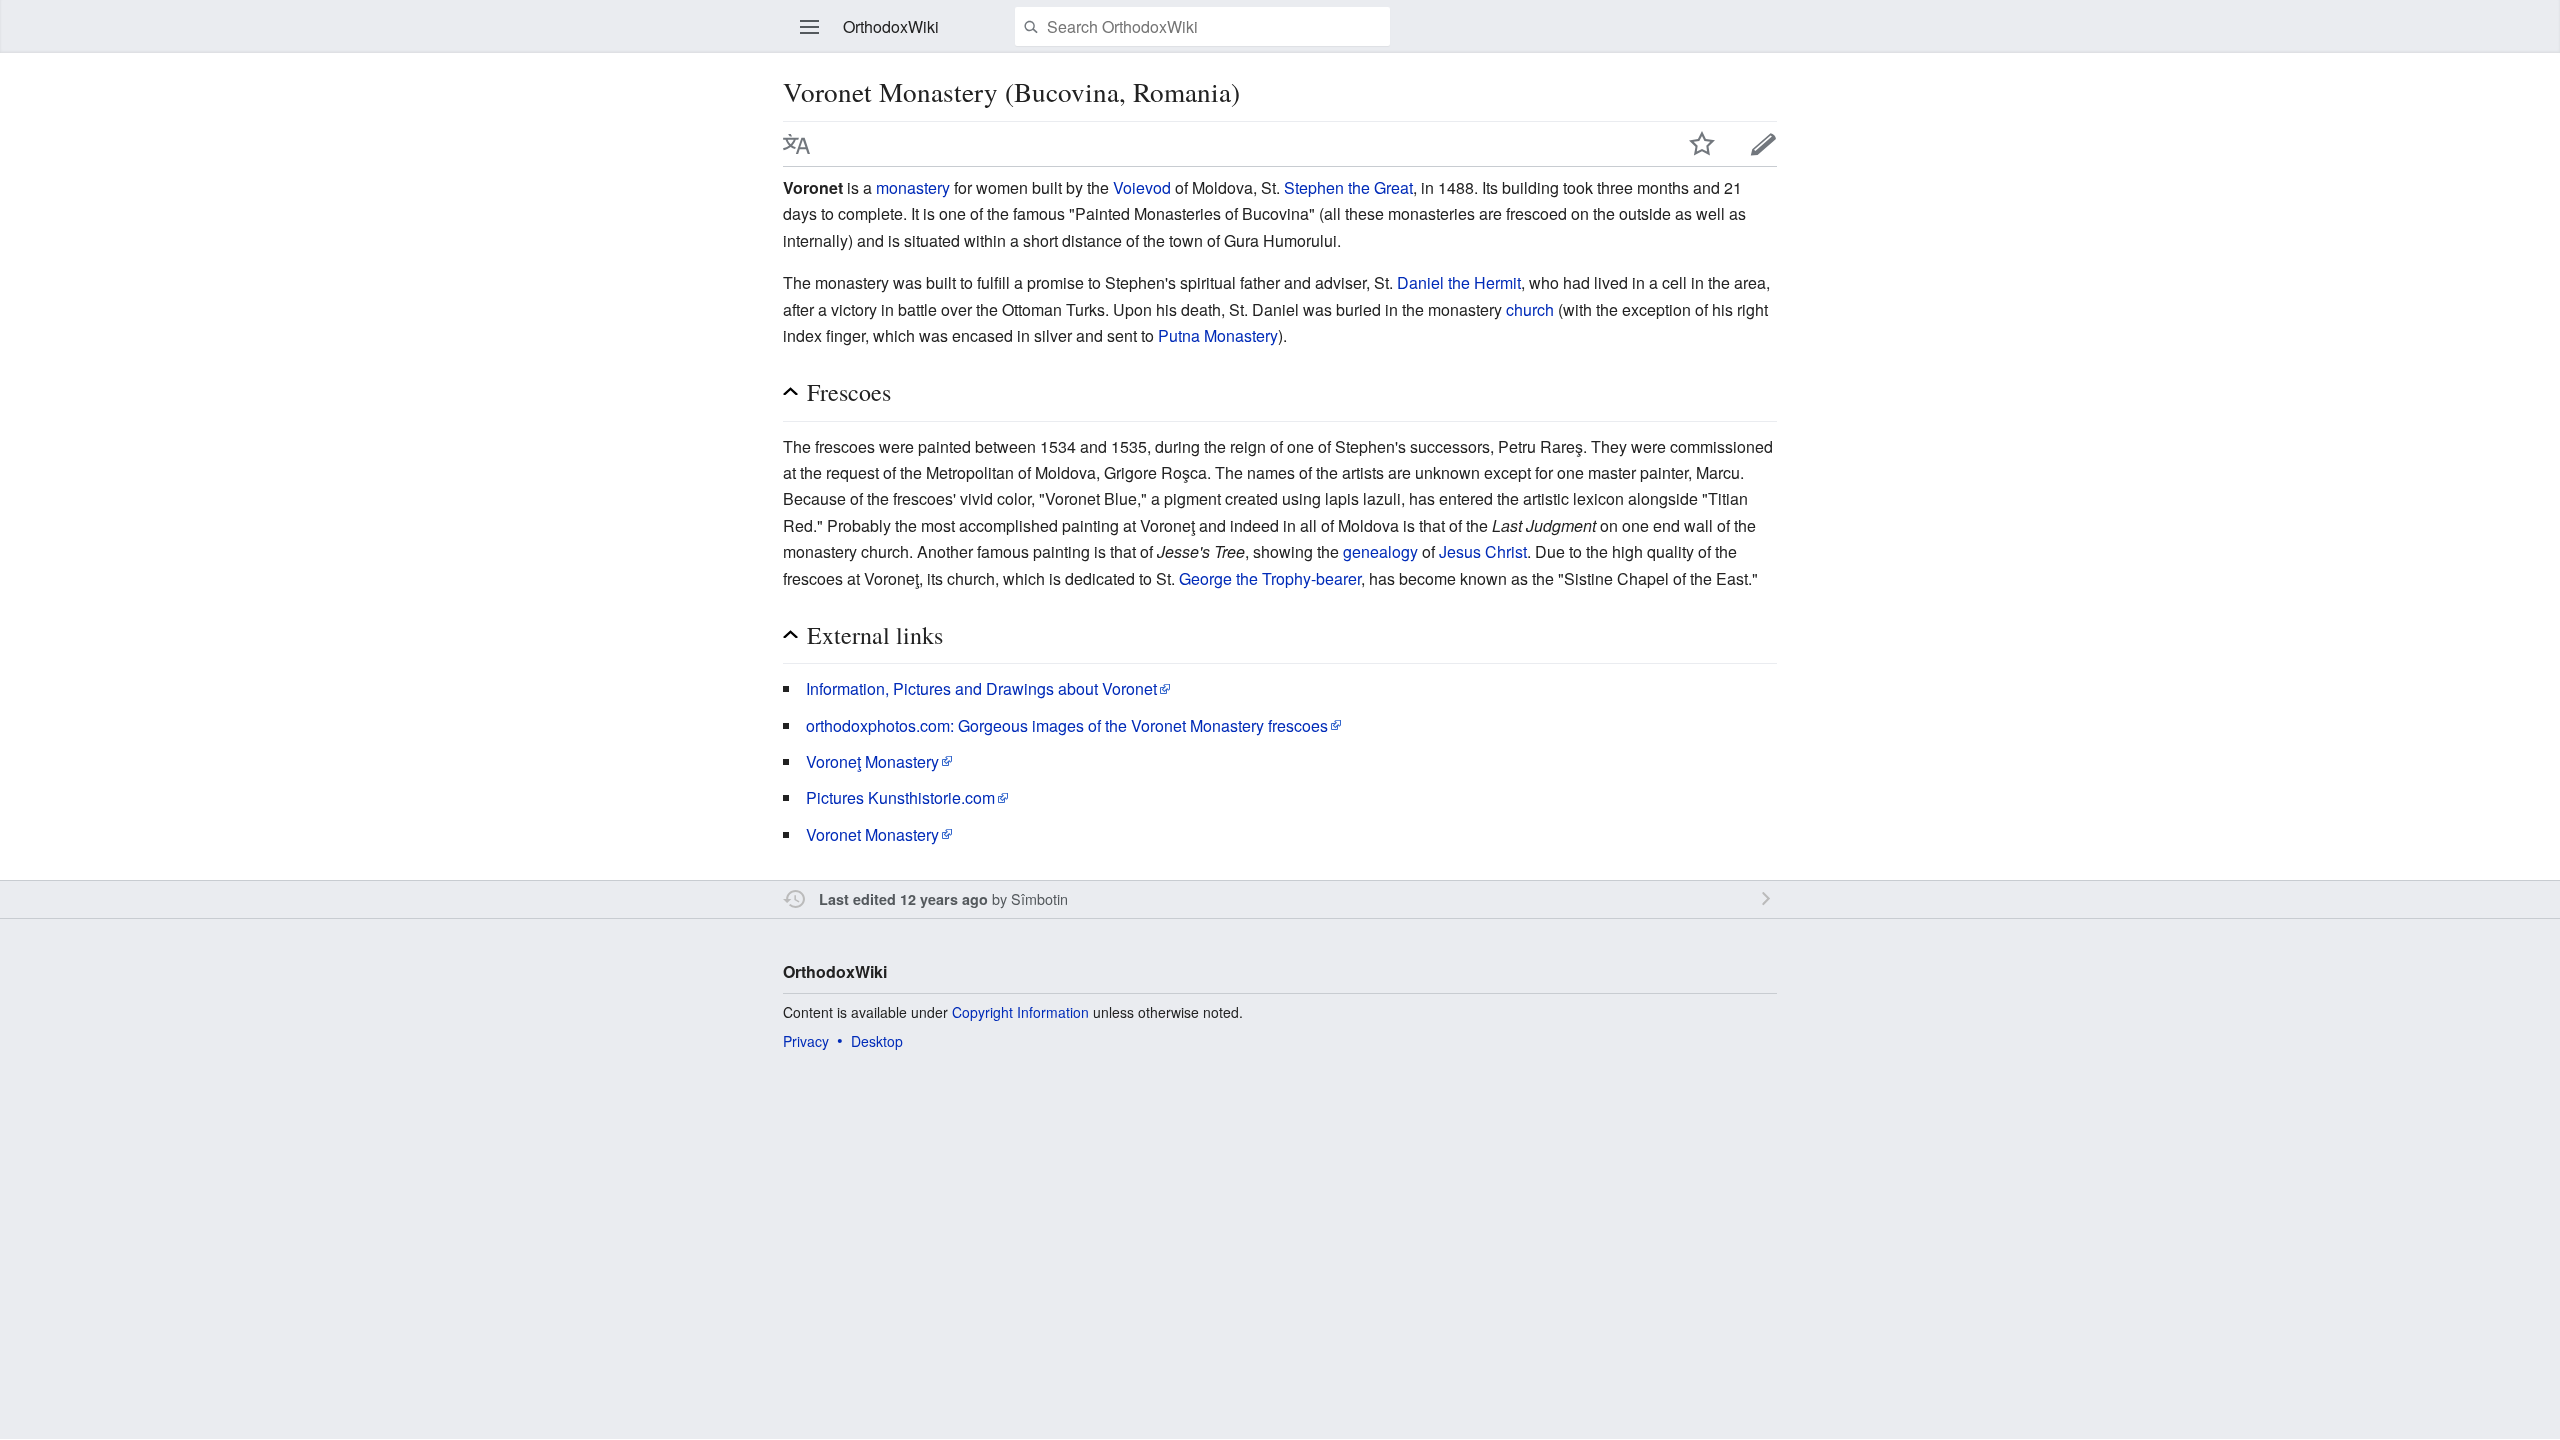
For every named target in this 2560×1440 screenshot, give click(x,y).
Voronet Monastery (872, 834)
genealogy (1380, 551)
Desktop (877, 1041)
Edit (1764, 144)
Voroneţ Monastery (872, 761)
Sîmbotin (1039, 898)
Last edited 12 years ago (903, 899)
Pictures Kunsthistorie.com (900, 797)
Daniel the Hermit (1459, 282)
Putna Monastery (1218, 335)
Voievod (1142, 187)
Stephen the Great (1348, 187)
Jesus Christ (1483, 551)
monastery (913, 187)
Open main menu (810, 27)
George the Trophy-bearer (1270, 578)
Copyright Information (1020, 1012)
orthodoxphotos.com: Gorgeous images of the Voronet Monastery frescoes (1067, 725)
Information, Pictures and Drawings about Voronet (981, 688)
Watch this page (1702, 144)
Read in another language (797, 144)
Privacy (806, 1041)
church (1530, 309)
